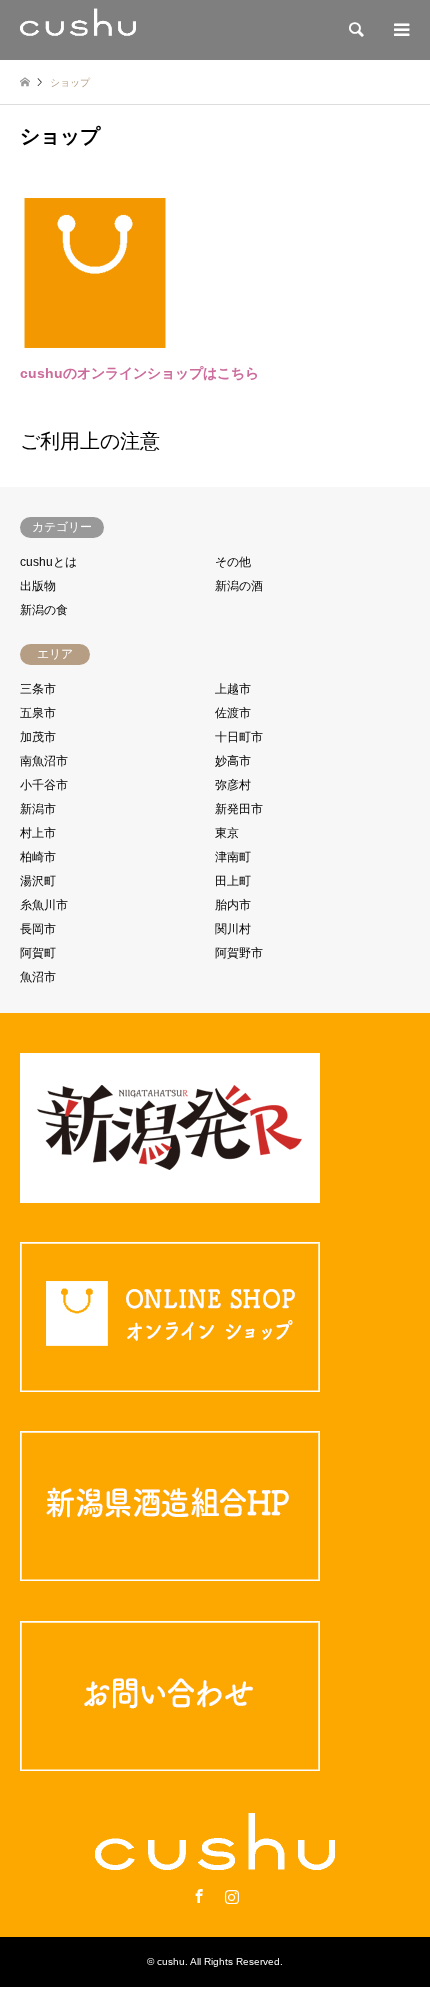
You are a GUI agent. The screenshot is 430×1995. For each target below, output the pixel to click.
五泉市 (38, 713)
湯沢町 (38, 881)
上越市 (233, 689)
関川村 (233, 929)
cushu (171, 1961)
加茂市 (38, 737)
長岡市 (38, 929)
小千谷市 (44, 785)
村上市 (38, 833)
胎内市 (233, 905)
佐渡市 (233, 713)
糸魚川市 (44, 905)
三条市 (38, 689)
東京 (227, 833)
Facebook (199, 1896)
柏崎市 (38, 857)
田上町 (233, 881)
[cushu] (78, 30)
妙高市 (233, 761)
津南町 (233, 857)
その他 (233, 562)
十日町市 (239, 737)
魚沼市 (38, 977)
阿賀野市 (239, 953)
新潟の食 (44, 610)
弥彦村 (233, 785)
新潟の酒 (239, 586)
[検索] (355, 30)
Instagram (232, 1896)
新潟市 (38, 809)
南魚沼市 (44, 761)
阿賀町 (38, 953)
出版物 (38, 586)
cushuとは (48, 562)
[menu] (400, 30)
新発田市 (239, 809)
